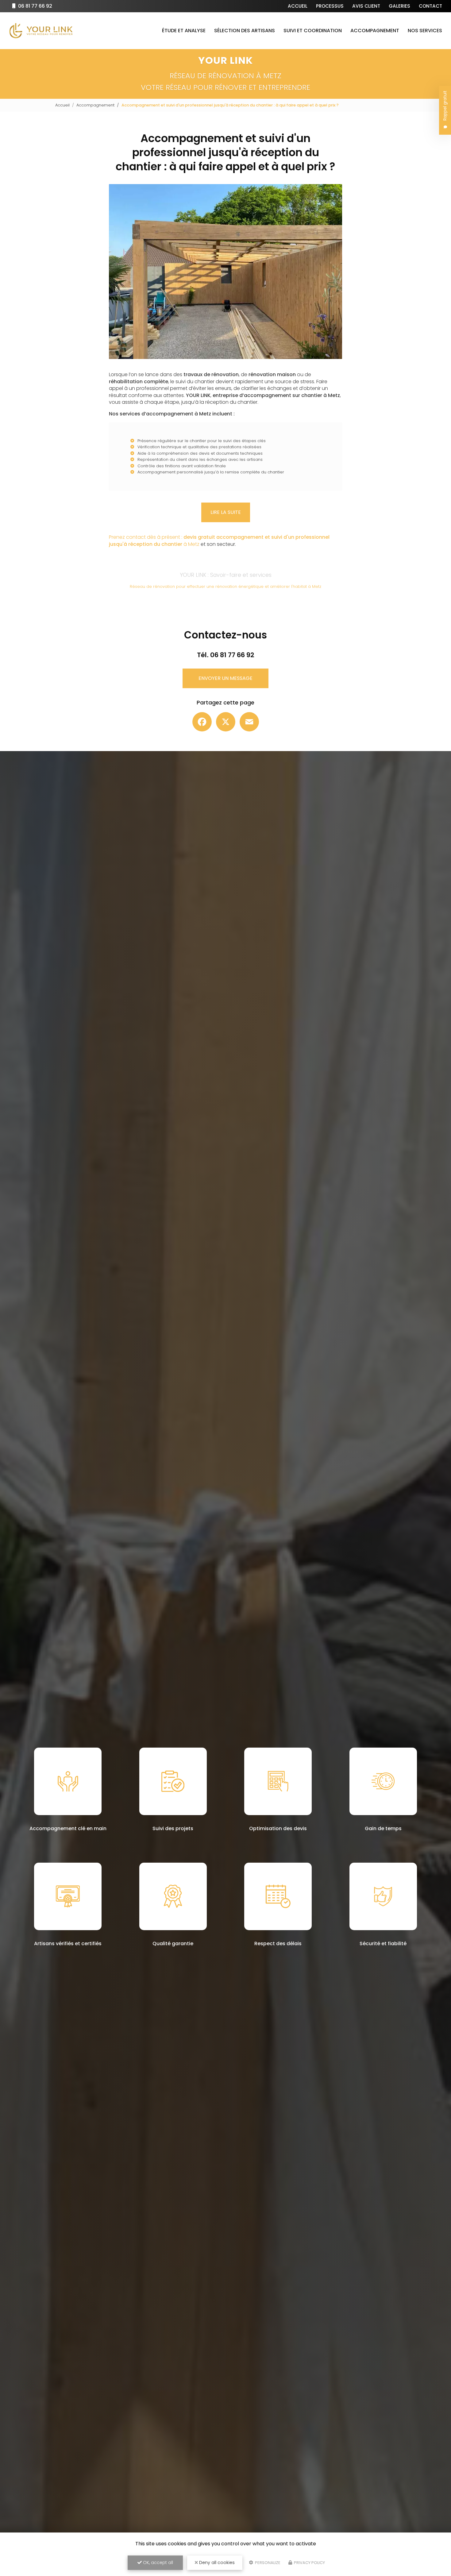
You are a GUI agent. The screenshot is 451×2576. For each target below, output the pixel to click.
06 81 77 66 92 (35, 6)
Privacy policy (309, 2563)
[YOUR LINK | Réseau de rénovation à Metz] (41, 31)
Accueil (298, 6)
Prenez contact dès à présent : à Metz (219, 540)
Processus (330, 6)
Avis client (366, 6)
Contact (430, 6)
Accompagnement (375, 31)
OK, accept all (157, 2563)
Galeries (399, 6)
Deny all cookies (216, 2563)
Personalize (267, 2563)
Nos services (425, 31)
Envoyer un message (225, 678)
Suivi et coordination (313, 31)
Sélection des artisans (245, 31)
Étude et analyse (184, 31)
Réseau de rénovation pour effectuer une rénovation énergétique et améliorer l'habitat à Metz (225, 586)
